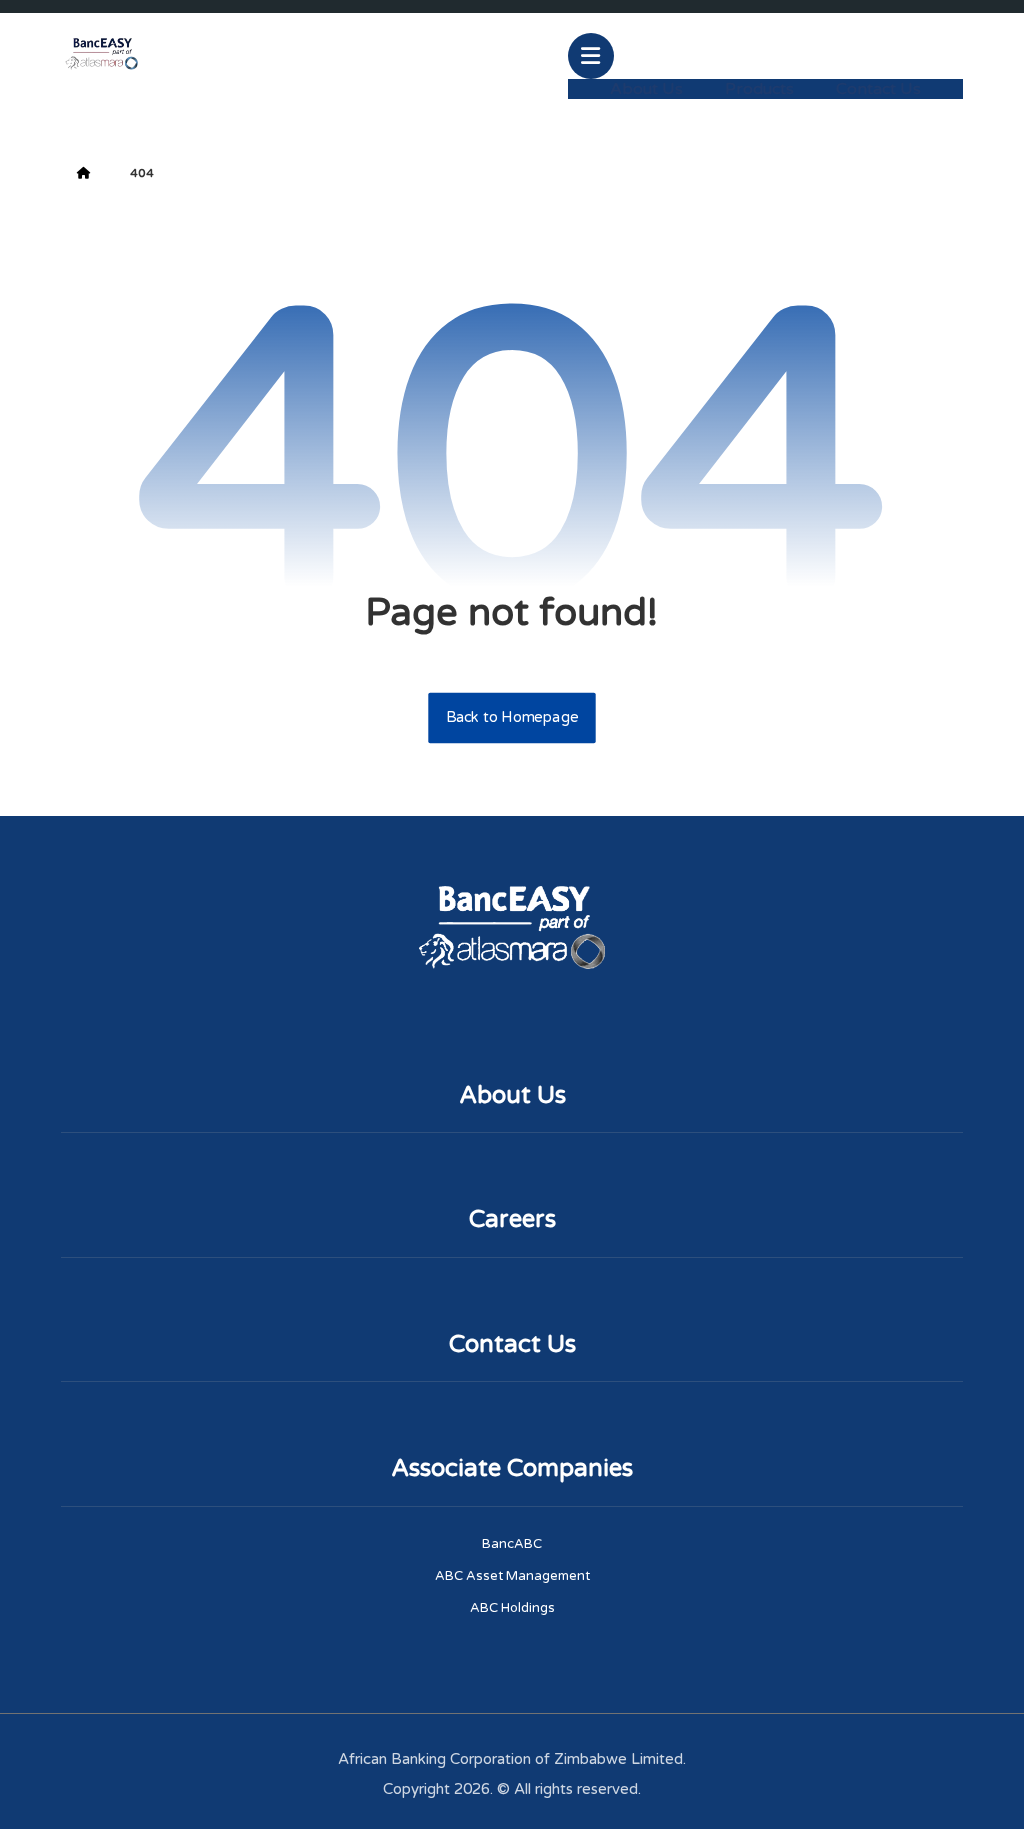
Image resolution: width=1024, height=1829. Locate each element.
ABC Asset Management (512, 1576)
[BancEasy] (101, 53)
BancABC (512, 1544)
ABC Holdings (512, 1608)
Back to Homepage (511, 718)
